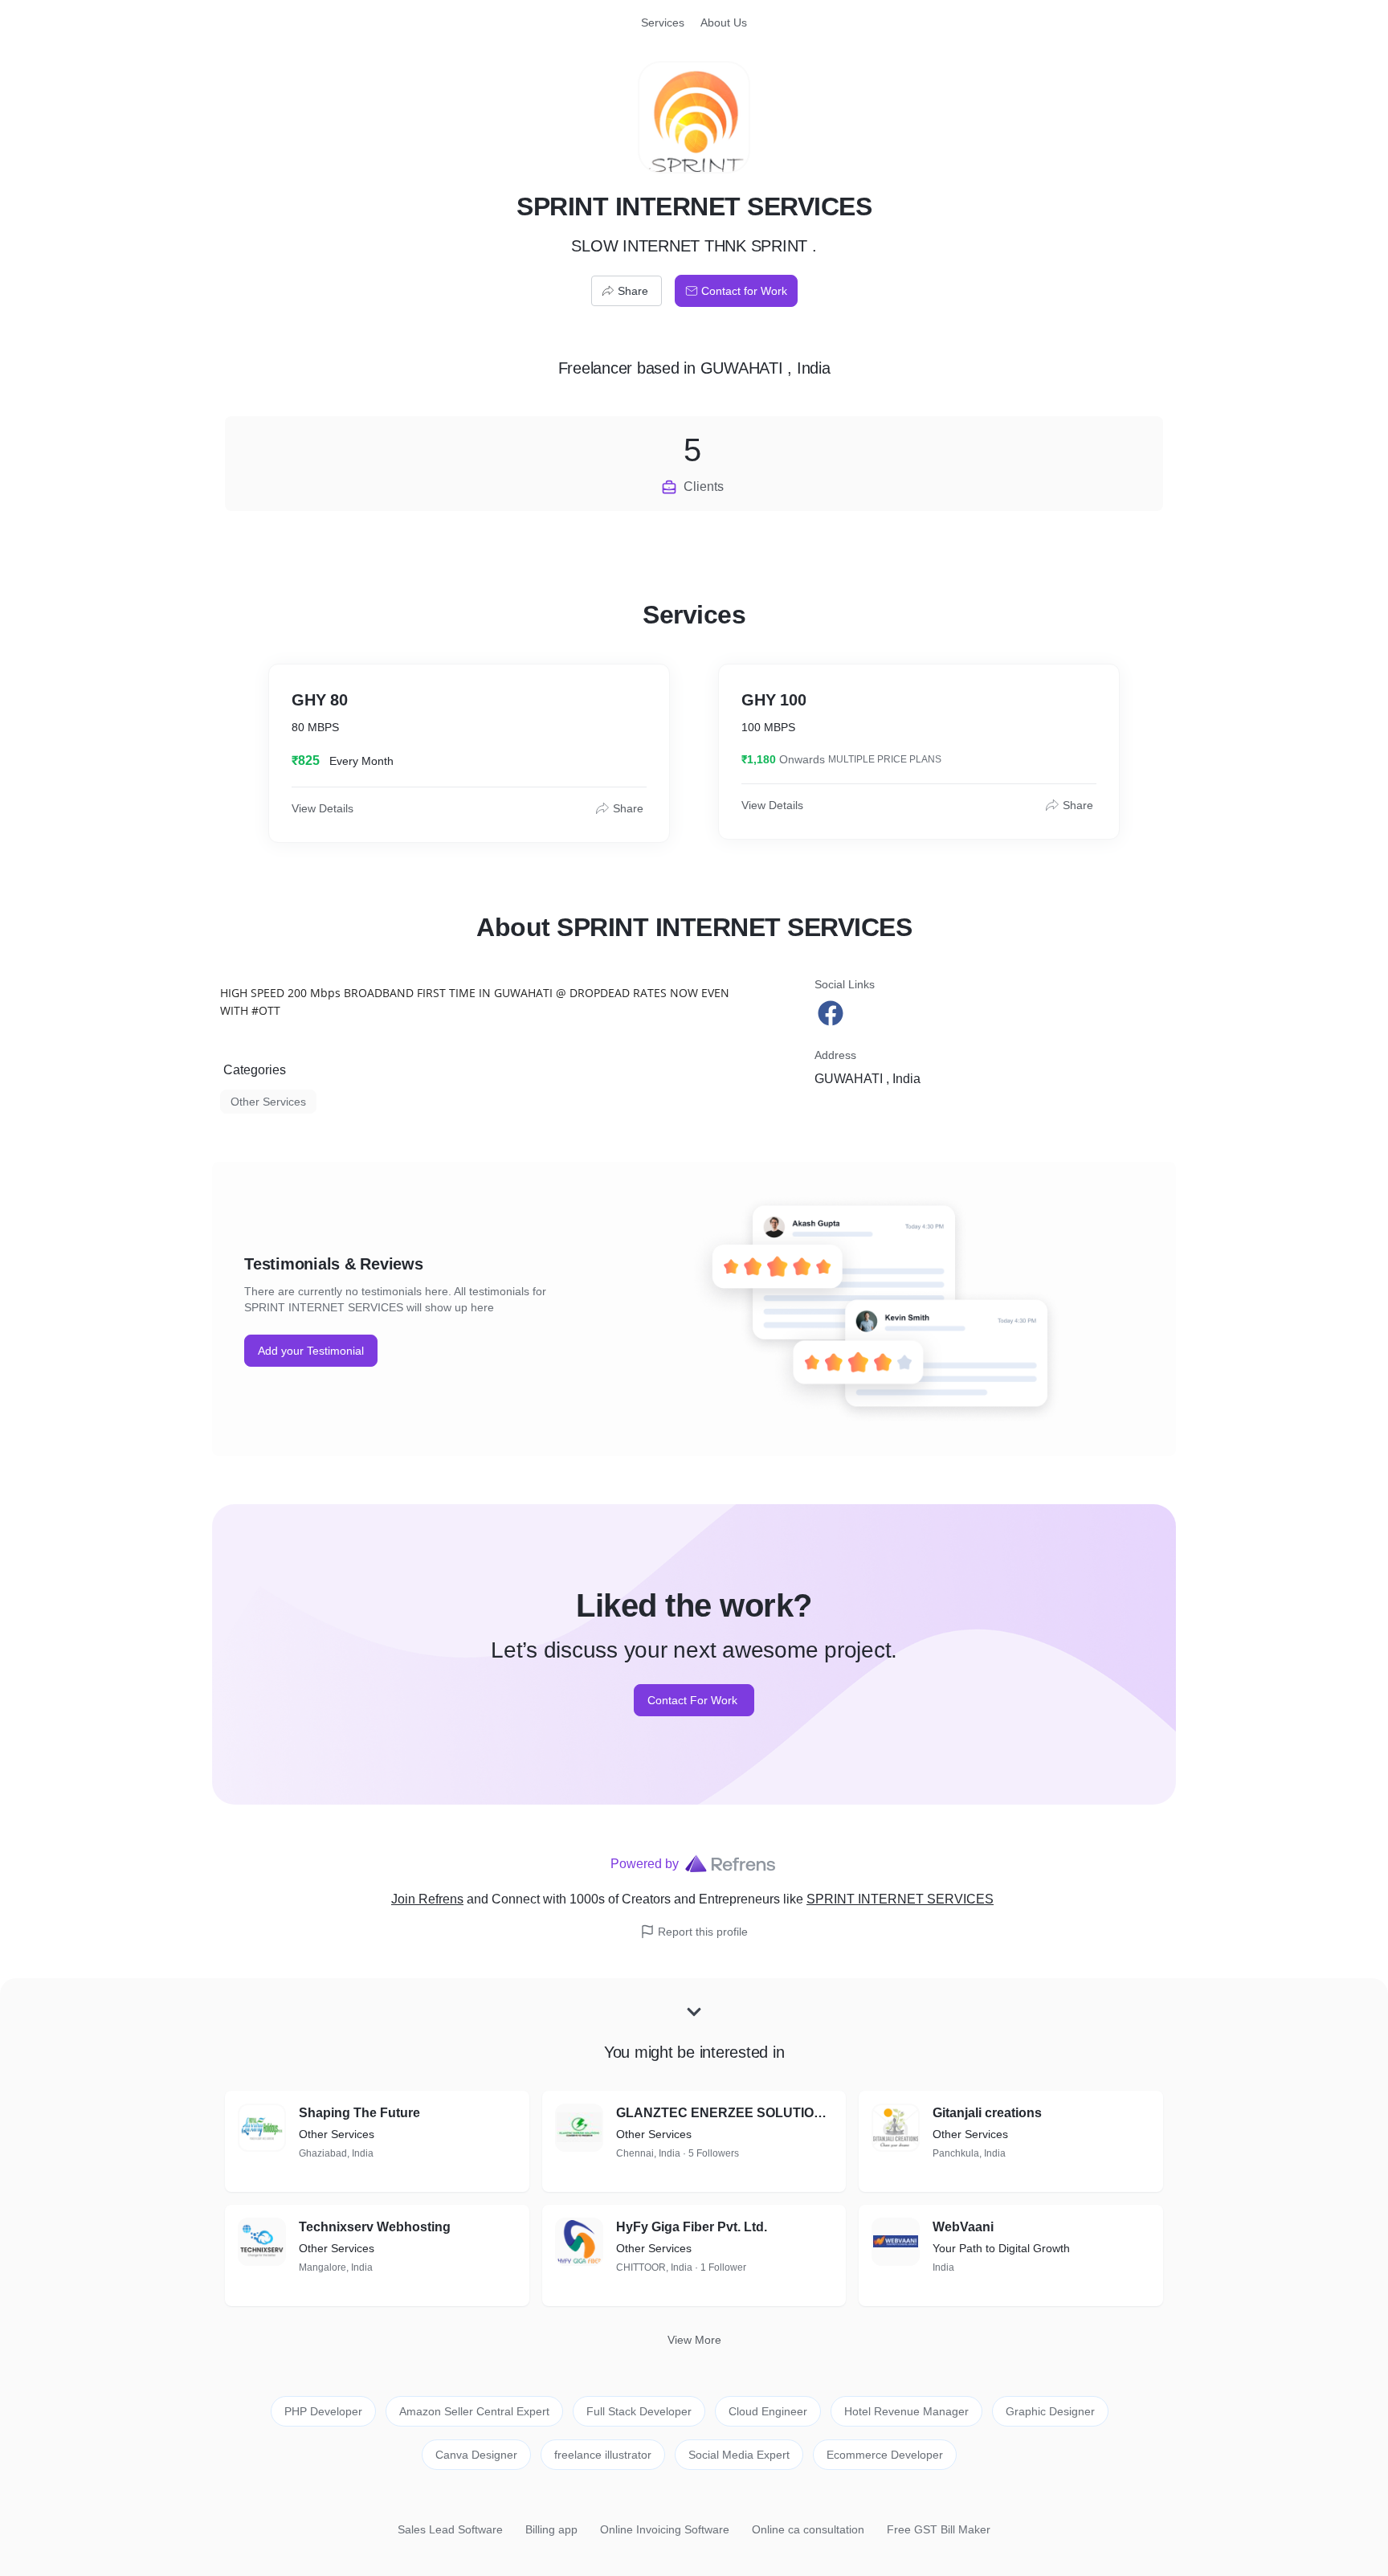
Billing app (551, 2529)
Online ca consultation (808, 2529)
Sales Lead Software (450, 2529)
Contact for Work (744, 291)
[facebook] (832, 1013)
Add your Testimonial (311, 1351)
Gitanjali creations (987, 2113)
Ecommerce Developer (885, 2455)
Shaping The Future (359, 2113)
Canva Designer (476, 2455)
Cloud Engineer (768, 2411)
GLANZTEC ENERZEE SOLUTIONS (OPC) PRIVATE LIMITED (725, 2113)
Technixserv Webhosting (375, 2227)
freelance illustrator (603, 2455)
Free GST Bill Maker (939, 2529)
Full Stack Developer (639, 2411)
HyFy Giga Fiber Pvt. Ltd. (692, 2227)
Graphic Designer (1050, 2411)
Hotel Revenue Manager (906, 2411)
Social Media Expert (739, 2455)
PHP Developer (323, 2411)
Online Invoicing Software (665, 2529)
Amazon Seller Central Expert (474, 2411)
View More (694, 2340)
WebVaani (963, 2227)
